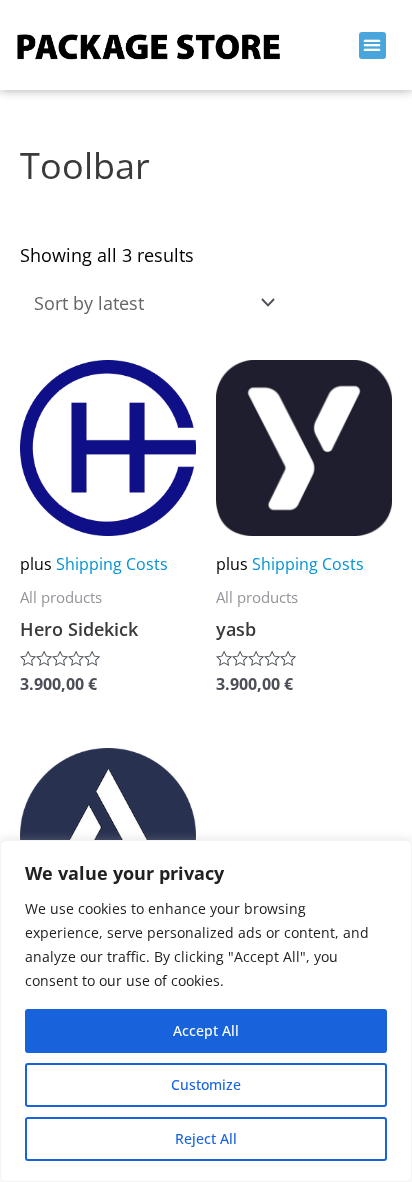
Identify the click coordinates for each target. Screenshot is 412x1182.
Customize (206, 1084)
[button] (372, 45)
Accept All (206, 1030)
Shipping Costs (112, 564)
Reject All (206, 1138)
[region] (206, 1011)
